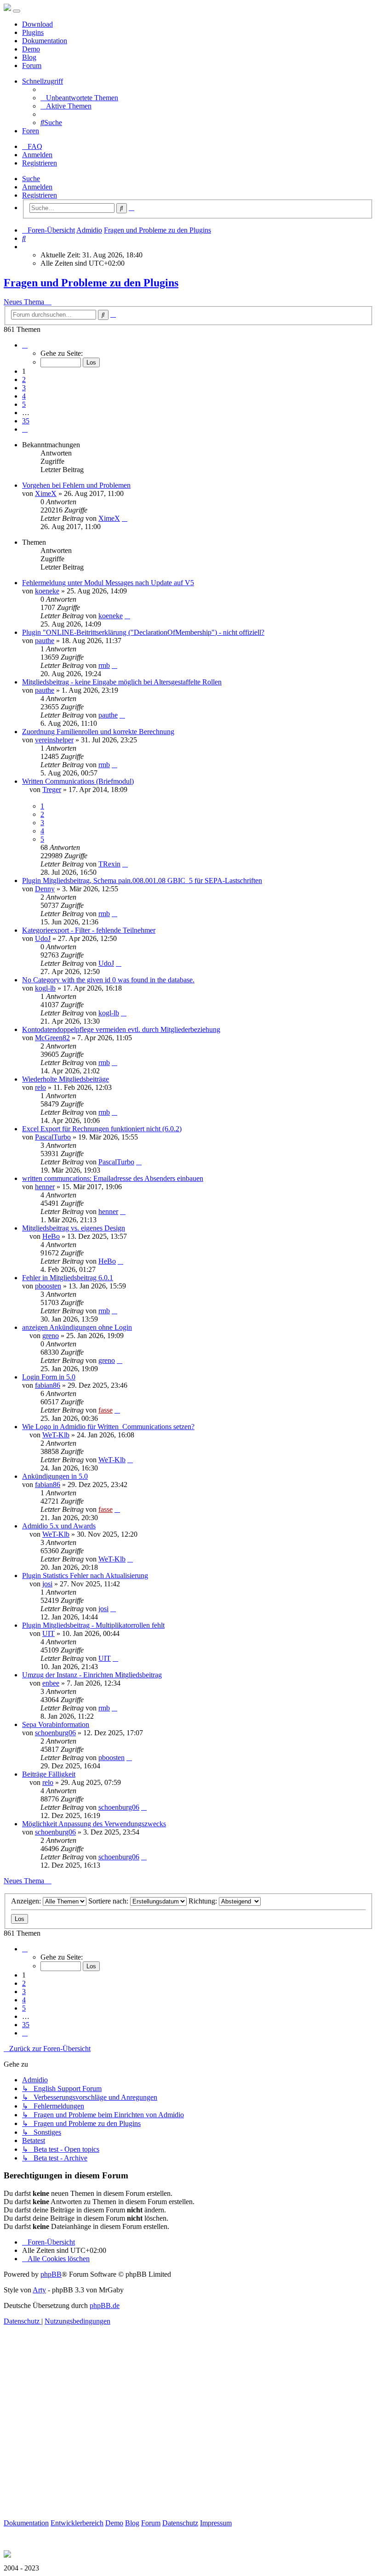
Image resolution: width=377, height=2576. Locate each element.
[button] (25, 345)
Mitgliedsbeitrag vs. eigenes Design (74, 1228)
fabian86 (48, 1385)
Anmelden (37, 187)
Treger (52, 789)
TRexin (109, 864)
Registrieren (40, 195)
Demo (31, 49)
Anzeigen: (27, 1901)
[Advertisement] (188, 2433)
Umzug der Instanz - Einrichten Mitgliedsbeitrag (92, 1675)
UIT (49, 1633)
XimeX (46, 493)
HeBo (51, 1236)
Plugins (33, 32)
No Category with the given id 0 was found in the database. (108, 980)
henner (45, 1187)
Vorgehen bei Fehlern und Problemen (76, 485)
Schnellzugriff (43, 81)
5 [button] (24, 404)
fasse (106, 1410)
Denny (45, 889)
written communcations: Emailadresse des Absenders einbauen (113, 1178)
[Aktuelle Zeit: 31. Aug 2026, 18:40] (25, 247)
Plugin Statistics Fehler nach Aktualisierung (85, 1576)
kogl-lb (45, 988)
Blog (29, 57)
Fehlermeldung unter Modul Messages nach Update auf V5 (108, 583)
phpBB (51, 2274)
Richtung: (204, 1901)
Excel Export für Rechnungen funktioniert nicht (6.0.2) (102, 1129)
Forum (32, 66)
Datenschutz (180, 2523)
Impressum (216, 2523)
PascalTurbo (53, 1137)
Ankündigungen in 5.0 (55, 1476)
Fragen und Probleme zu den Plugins (91, 283)
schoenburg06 (55, 1733)
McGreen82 (52, 1038)
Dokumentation (45, 41)
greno (51, 1336)
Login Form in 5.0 (49, 1377)
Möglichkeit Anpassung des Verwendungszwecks (94, 1824)
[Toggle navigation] (17, 11)
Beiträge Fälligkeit (49, 1774)
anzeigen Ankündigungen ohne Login (77, 1327)
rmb (104, 665)
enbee (51, 1683)
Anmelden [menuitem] (37, 155)
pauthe (45, 641)
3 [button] (24, 388)
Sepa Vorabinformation (56, 1724)
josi (47, 1584)
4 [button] (24, 396)
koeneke (47, 591)
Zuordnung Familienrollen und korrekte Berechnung (98, 732)
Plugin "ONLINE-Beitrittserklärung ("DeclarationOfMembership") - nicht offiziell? (143, 632)
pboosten (48, 1286)
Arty (39, 2290)
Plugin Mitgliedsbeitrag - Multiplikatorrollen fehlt (93, 1625)
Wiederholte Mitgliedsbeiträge (66, 1079)
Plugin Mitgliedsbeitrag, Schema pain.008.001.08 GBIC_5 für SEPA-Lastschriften (142, 881)
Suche (31, 179)
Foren (31, 131)
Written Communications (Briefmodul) (78, 781)
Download (37, 24)
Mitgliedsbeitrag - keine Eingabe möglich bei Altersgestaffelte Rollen (122, 682)
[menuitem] (79, 98)
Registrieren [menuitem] (40, 163)
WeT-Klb (56, 1435)
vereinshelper (54, 740)
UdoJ (43, 938)
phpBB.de (105, 2305)
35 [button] (26, 421)
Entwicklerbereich (77, 2523)
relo (40, 1087)
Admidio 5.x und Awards (59, 1526)
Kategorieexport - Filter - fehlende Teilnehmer (89, 930)
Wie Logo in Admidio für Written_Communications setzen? (108, 1427)
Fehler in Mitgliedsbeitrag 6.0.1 (68, 1278)
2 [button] (24, 379)
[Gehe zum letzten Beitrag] (125, 518)
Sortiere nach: (109, 1901)
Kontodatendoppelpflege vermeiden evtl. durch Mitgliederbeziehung (121, 1029)
